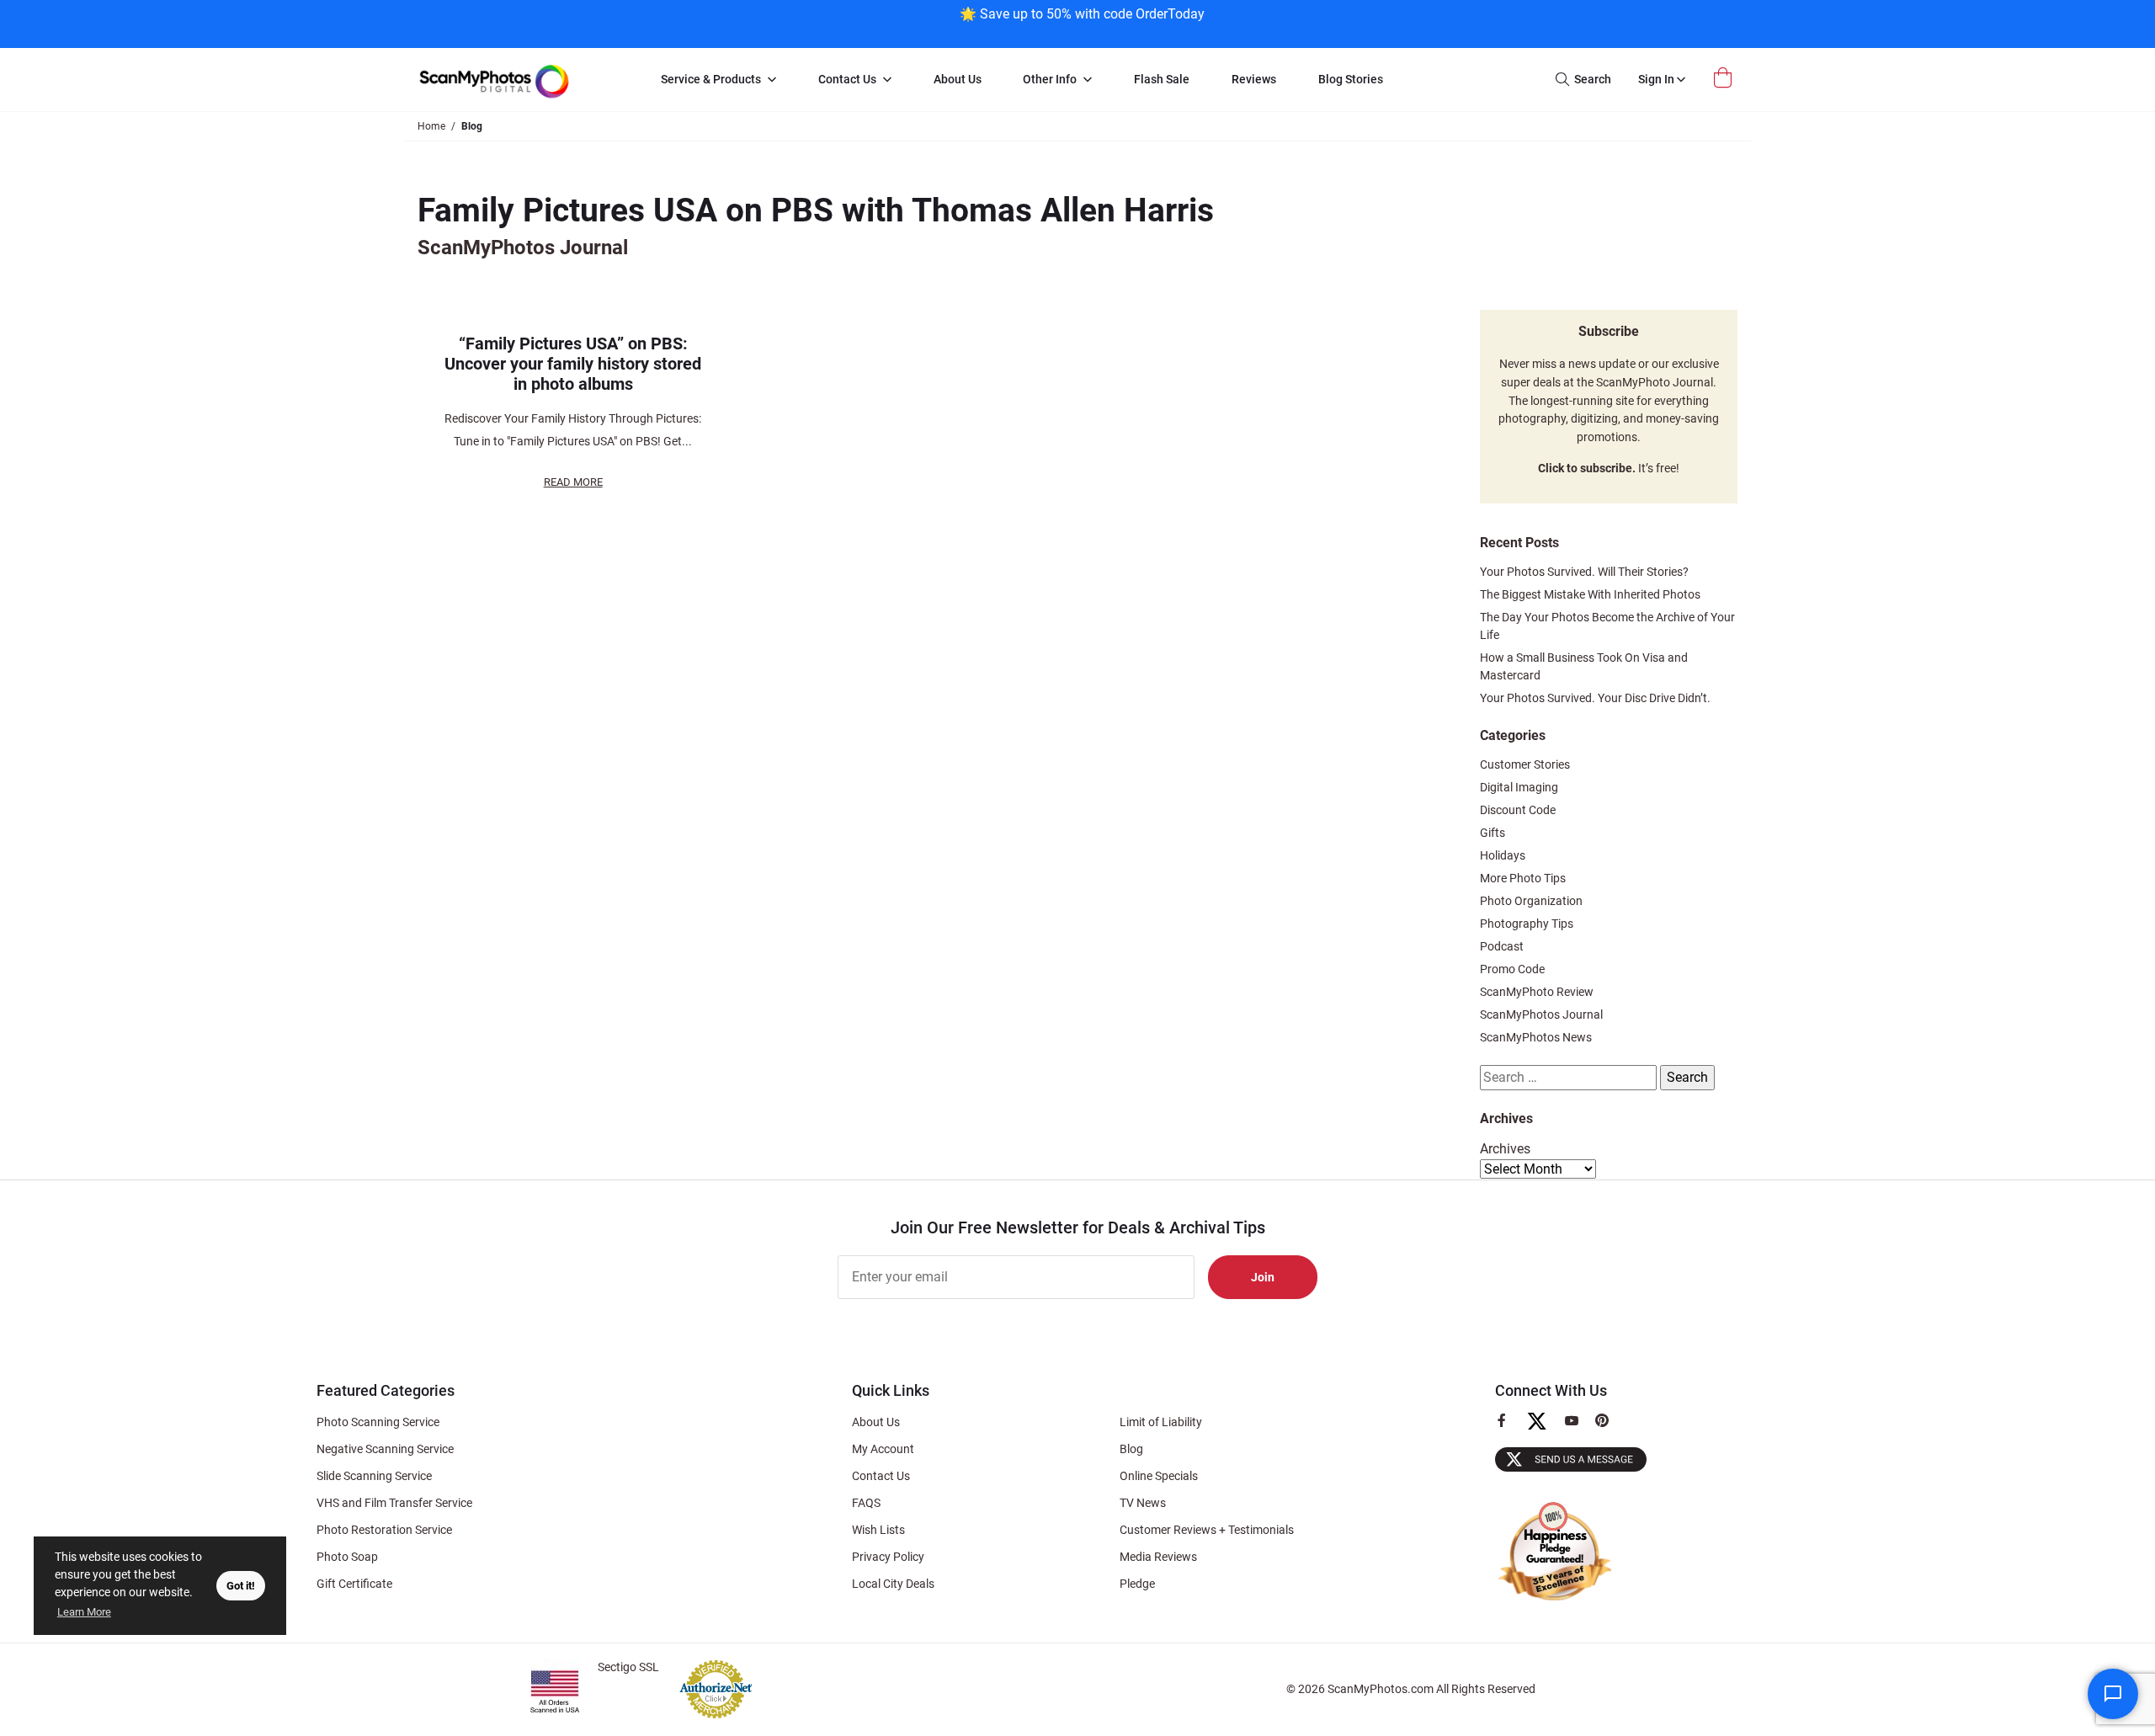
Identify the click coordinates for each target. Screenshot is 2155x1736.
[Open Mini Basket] (1725, 78)
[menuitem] (718, 80)
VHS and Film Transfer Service (394, 1503)
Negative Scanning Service (385, 1449)
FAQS (866, 1503)
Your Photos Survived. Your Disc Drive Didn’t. (1595, 698)
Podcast (1502, 946)
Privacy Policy (888, 1557)
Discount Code (1518, 810)
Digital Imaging (1519, 787)
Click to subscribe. (1587, 469)
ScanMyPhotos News (1536, 1037)
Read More (573, 482)
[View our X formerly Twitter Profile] (1543, 1429)
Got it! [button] (241, 1586)
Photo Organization (1531, 901)
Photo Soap (347, 1557)
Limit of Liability (1161, 1422)
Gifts (1493, 833)
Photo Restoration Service (384, 1530)
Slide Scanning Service (374, 1476)
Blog (1131, 1449)
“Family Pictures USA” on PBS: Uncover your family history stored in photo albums (573, 364)
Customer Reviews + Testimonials (1207, 1530)
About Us (876, 1422)
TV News (1143, 1503)
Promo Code (1512, 969)
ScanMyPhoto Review (1537, 992)
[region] (1082, 22)
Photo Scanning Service (378, 1422)
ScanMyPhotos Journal (1541, 1014)
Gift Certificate (354, 1584)
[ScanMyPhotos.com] (522, 80)
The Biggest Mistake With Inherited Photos (1590, 594)
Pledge (1137, 1584)
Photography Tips (1527, 924)
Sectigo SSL (628, 1667)
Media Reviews (1158, 1557)
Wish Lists (878, 1530)
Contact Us (881, 1476)
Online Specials (1159, 1476)
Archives (1505, 1149)
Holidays (1503, 855)
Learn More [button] (84, 1612)
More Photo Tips (1523, 878)
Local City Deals (893, 1584)
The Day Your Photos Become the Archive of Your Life (1607, 626)
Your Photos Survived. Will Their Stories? (1584, 572)
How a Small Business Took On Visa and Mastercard (1584, 666)
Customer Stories (1525, 764)
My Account (883, 1449)
